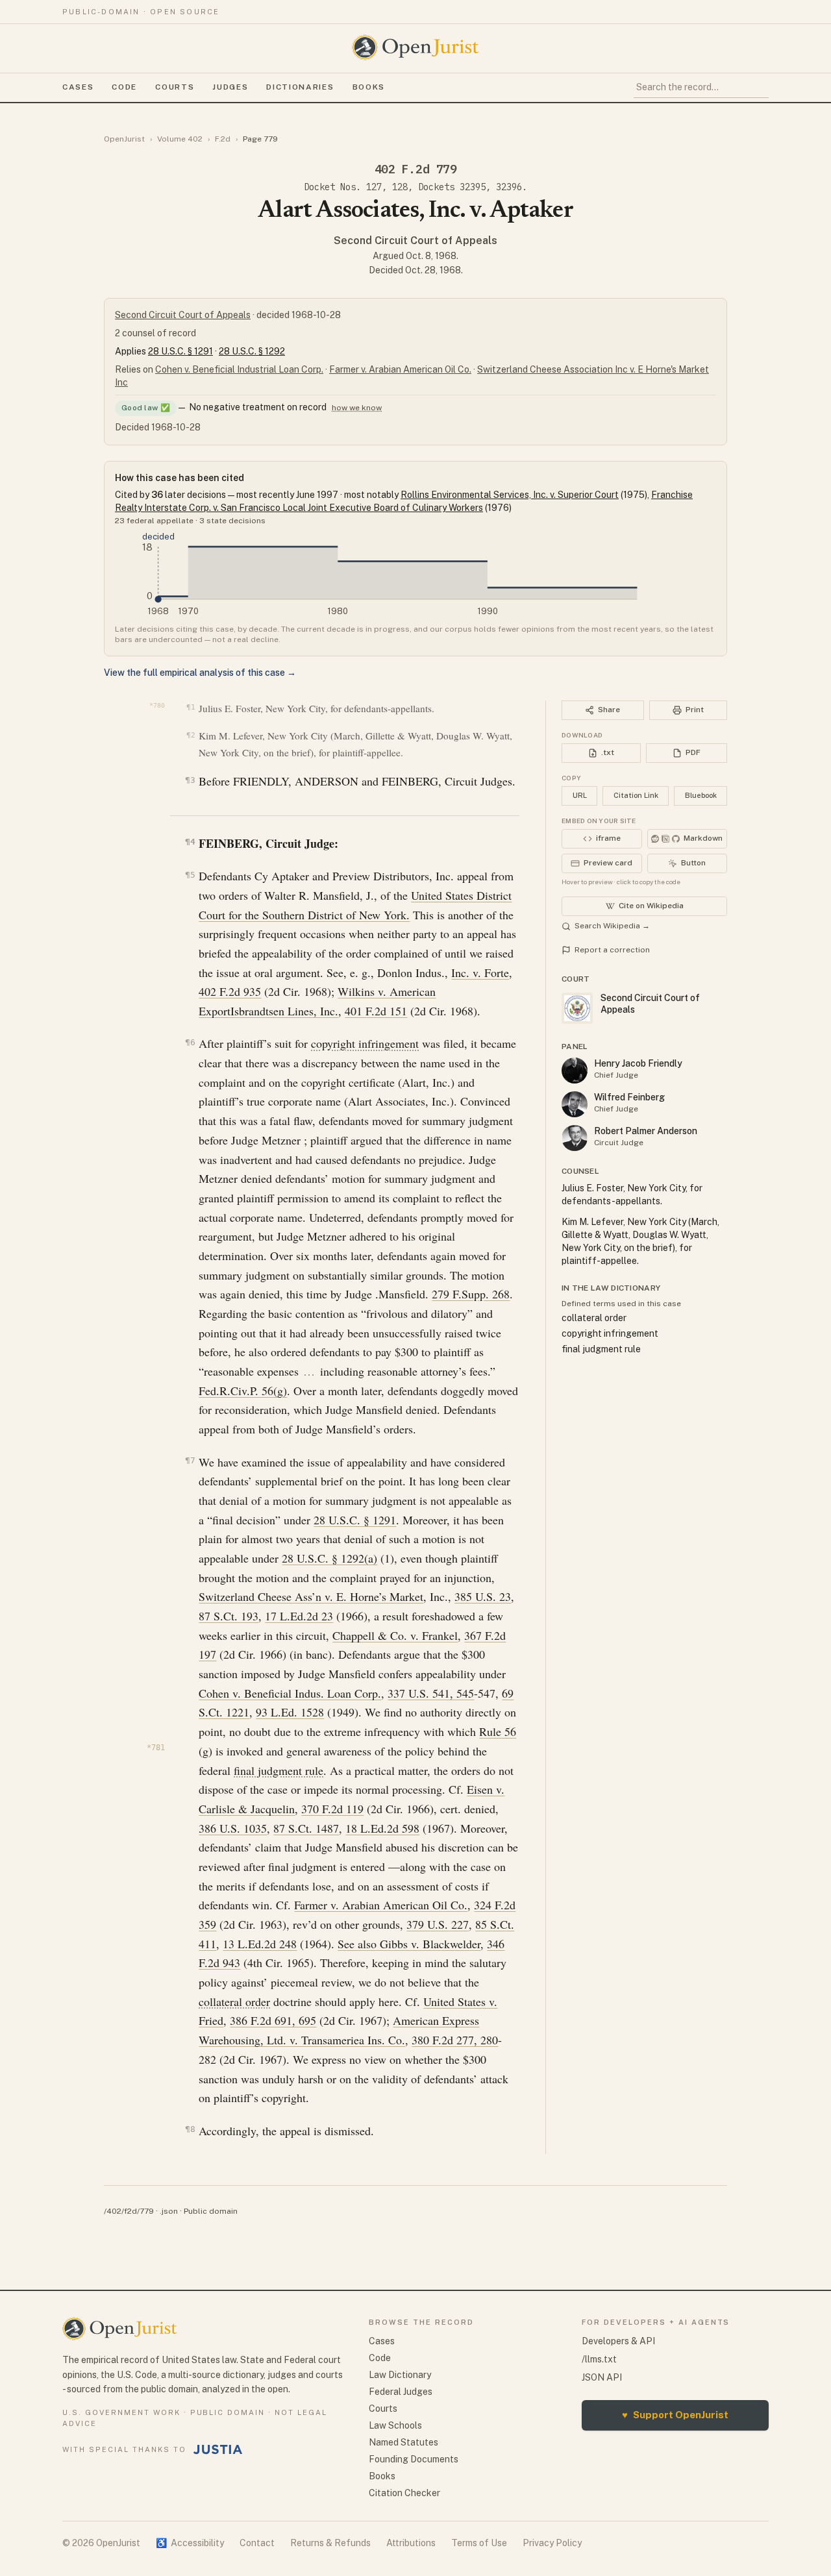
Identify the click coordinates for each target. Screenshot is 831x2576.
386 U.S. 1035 (233, 1828)
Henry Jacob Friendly (638, 1063)
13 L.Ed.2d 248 (260, 1944)
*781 (156, 1748)
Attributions (411, 2543)
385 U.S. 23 (483, 1596)
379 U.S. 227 (438, 1924)
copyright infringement (365, 1043)
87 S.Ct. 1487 (306, 1828)
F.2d (223, 139)
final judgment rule (279, 1770)
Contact (257, 2543)
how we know (357, 408)
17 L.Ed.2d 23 (299, 1616)
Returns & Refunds (330, 2543)
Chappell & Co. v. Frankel (395, 1635)
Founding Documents (414, 2459)
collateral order (234, 2001)
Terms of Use (479, 2543)
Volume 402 (180, 139)
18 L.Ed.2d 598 (382, 1828)
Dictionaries (300, 87)
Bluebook (701, 795)
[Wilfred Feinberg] (575, 1104)
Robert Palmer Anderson (646, 1131)
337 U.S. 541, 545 (431, 1693)
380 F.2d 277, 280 (455, 2040)
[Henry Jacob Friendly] (575, 1071)
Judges (230, 87)
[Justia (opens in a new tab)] (218, 2449)
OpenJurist (124, 139)
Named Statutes (403, 2442)
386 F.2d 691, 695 (273, 2020)
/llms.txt (599, 2359)
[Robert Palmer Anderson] (575, 1138)
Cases (78, 87)
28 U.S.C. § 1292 (252, 351)
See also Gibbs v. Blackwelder (409, 1944)
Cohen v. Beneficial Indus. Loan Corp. (290, 1693)
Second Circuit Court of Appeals (415, 241)
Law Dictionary (400, 2375)
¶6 (190, 1042)
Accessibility (190, 2543)
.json (169, 2211)
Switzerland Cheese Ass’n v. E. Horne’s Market (311, 1596)
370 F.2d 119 (332, 1809)
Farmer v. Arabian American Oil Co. (400, 369)
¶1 (191, 707)
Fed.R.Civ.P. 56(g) (243, 1391)
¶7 (190, 1460)
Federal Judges (401, 2392)
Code (124, 87)
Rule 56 (498, 1731)
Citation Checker (404, 2493)
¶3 (190, 780)
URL (580, 795)
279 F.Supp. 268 (471, 1294)
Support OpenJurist (675, 2415)
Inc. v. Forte (480, 972)
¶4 (190, 842)
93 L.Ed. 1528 (290, 1712)
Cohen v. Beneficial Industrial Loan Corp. (239, 369)
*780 (157, 705)
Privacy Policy (552, 2543)
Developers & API (618, 2341)
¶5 (190, 875)
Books (369, 87)
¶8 (190, 2129)
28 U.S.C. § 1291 (180, 351)
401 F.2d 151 (376, 1011)
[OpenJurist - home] (415, 47)
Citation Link (636, 795)
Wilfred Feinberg (629, 1097)
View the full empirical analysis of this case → (200, 673)
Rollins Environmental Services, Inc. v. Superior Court (510, 495)
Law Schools (395, 2425)
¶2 (191, 735)
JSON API (602, 2377)
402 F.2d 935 (230, 991)
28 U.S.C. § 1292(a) (329, 1558)
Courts (175, 87)
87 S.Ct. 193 (229, 1616)
